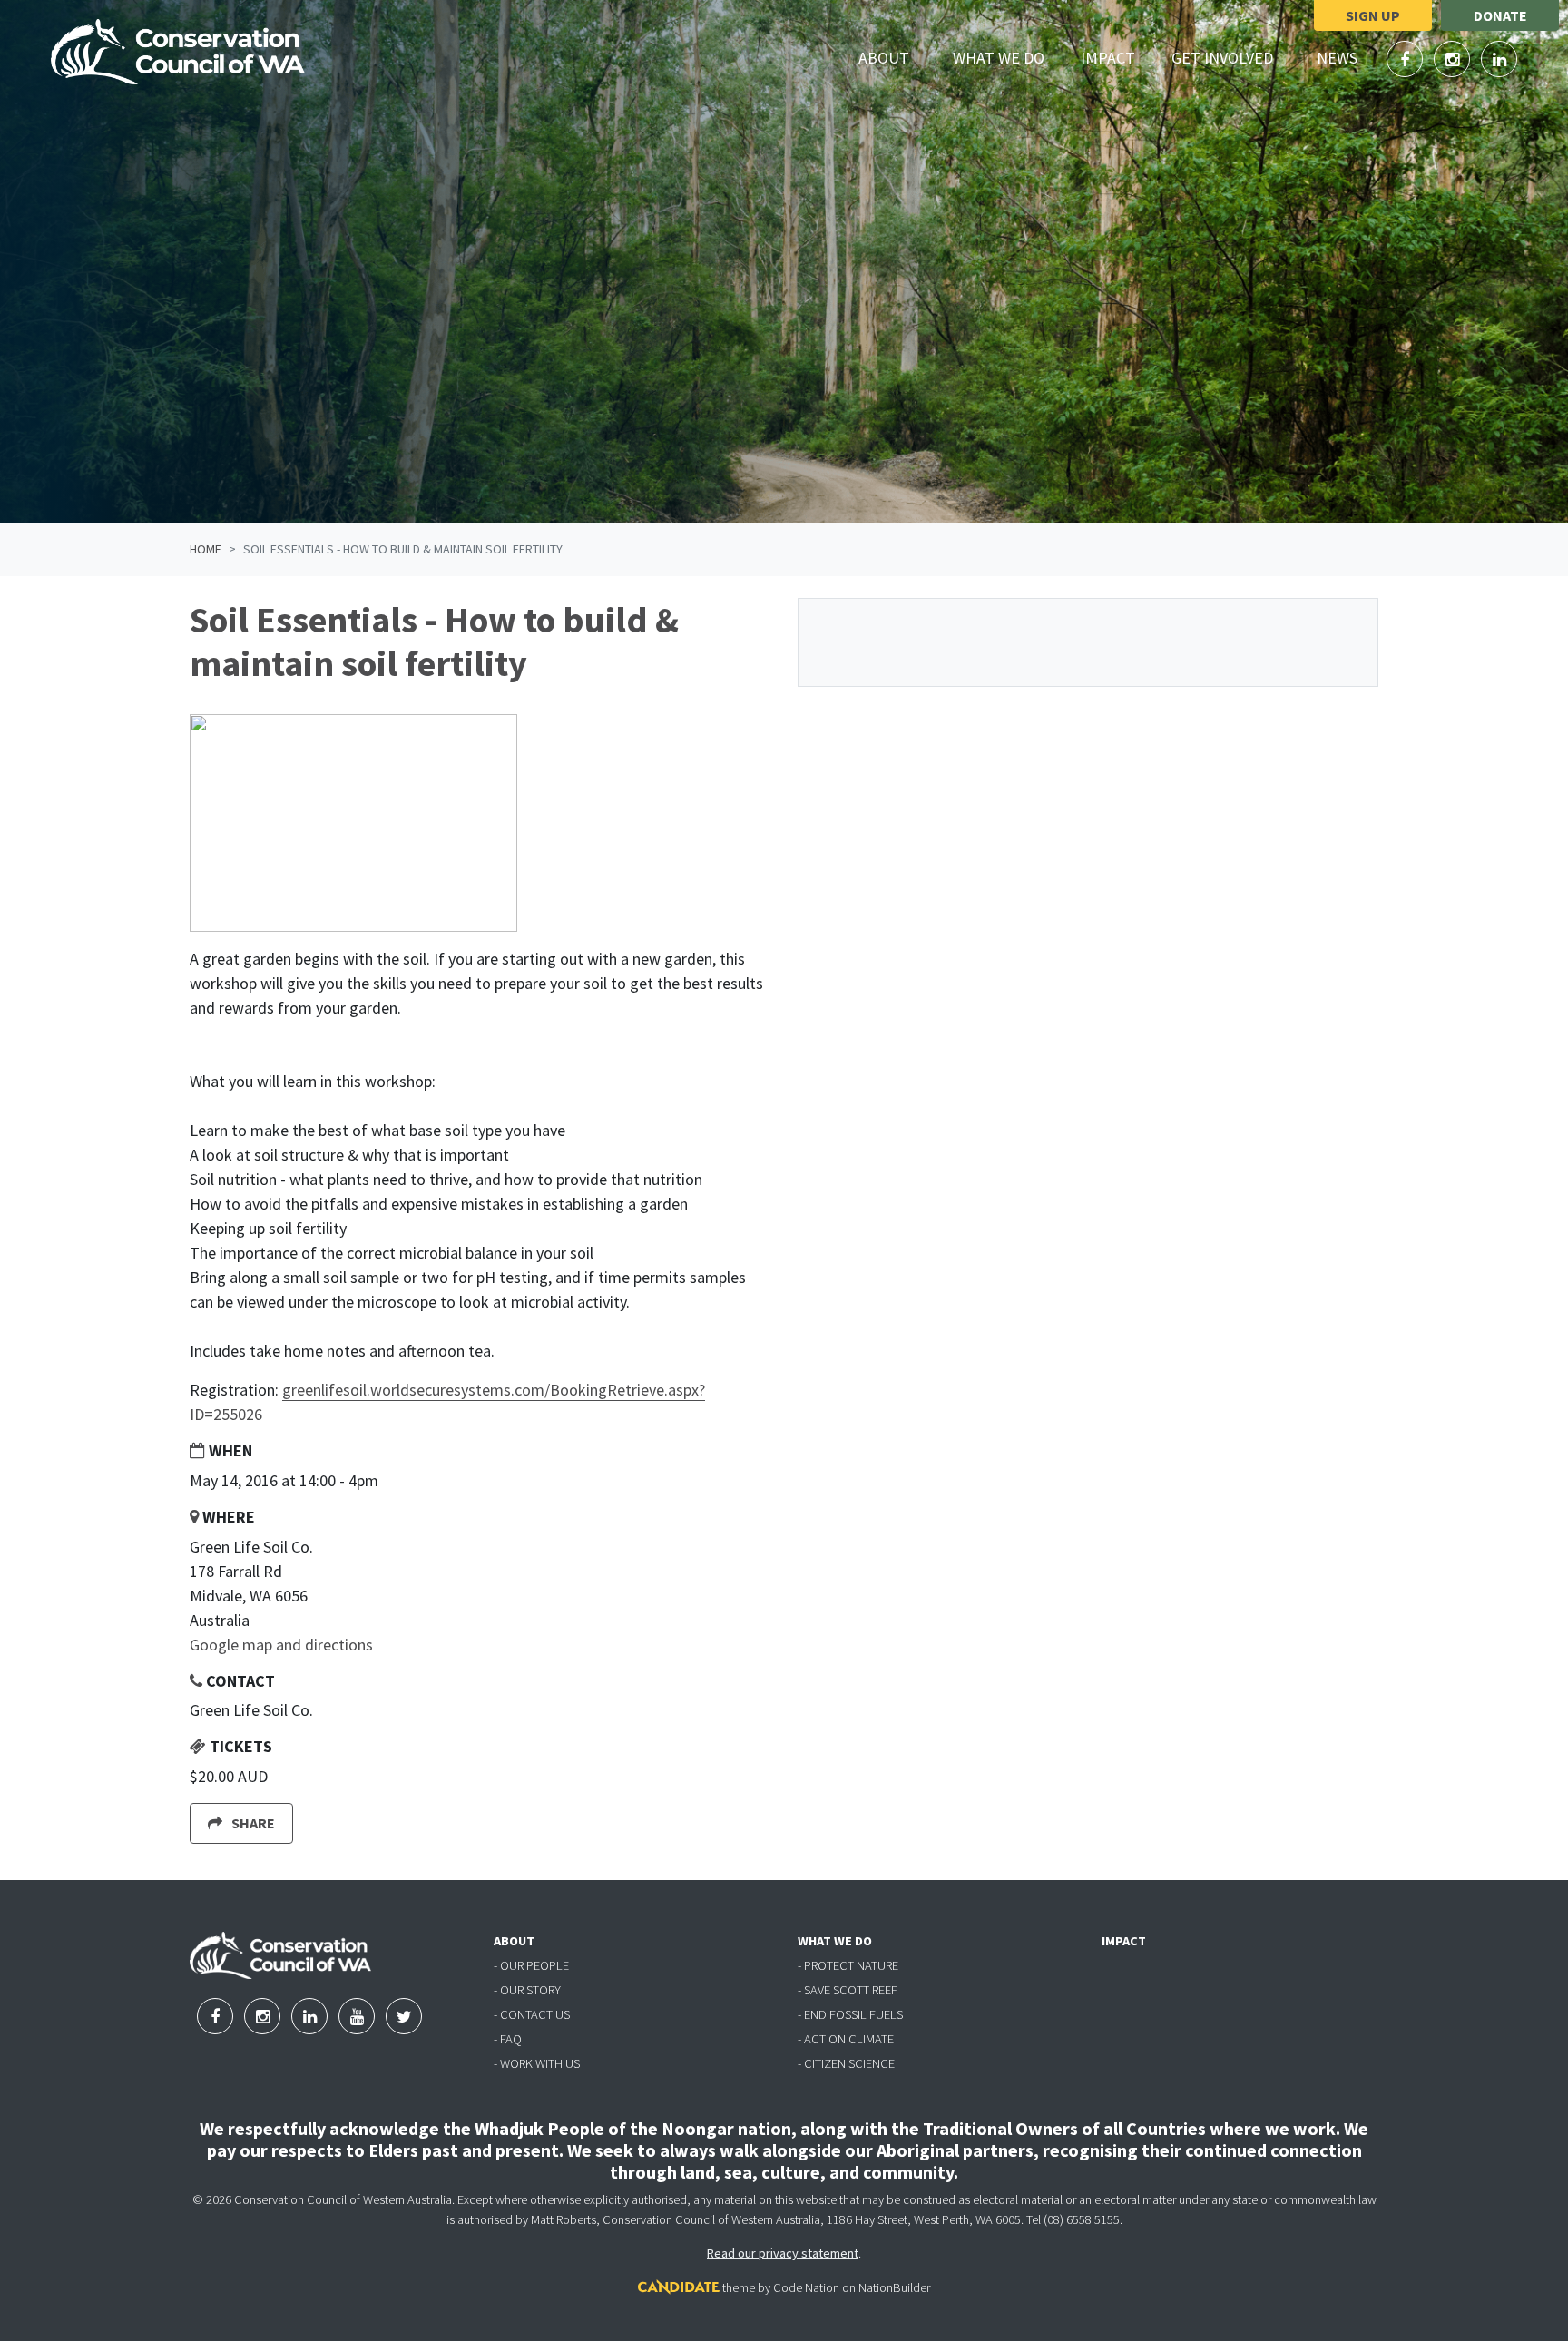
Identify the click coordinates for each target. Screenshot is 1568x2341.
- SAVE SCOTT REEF (848, 1990)
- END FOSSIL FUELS (850, 2014)
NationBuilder (894, 2287)
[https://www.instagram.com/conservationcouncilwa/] (1454, 59)
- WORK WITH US (537, 2063)
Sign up (1373, 15)
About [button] (894, 57)
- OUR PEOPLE (531, 1965)
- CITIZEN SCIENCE (846, 2063)
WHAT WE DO (835, 1941)
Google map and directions (281, 1645)
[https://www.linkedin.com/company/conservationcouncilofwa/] (1499, 59)
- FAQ (508, 2039)
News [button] (1347, 57)
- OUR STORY (527, 1990)
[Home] (178, 52)
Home (206, 549)
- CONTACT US (532, 2014)
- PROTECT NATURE (848, 1965)
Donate (1500, 15)
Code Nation (806, 2287)
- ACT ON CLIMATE (846, 2039)
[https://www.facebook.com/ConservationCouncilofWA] (1406, 59)
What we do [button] (1009, 57)
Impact (1108, 58)
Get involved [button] (1233, 57)
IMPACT (1124, 1941)
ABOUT (514, 1941)
